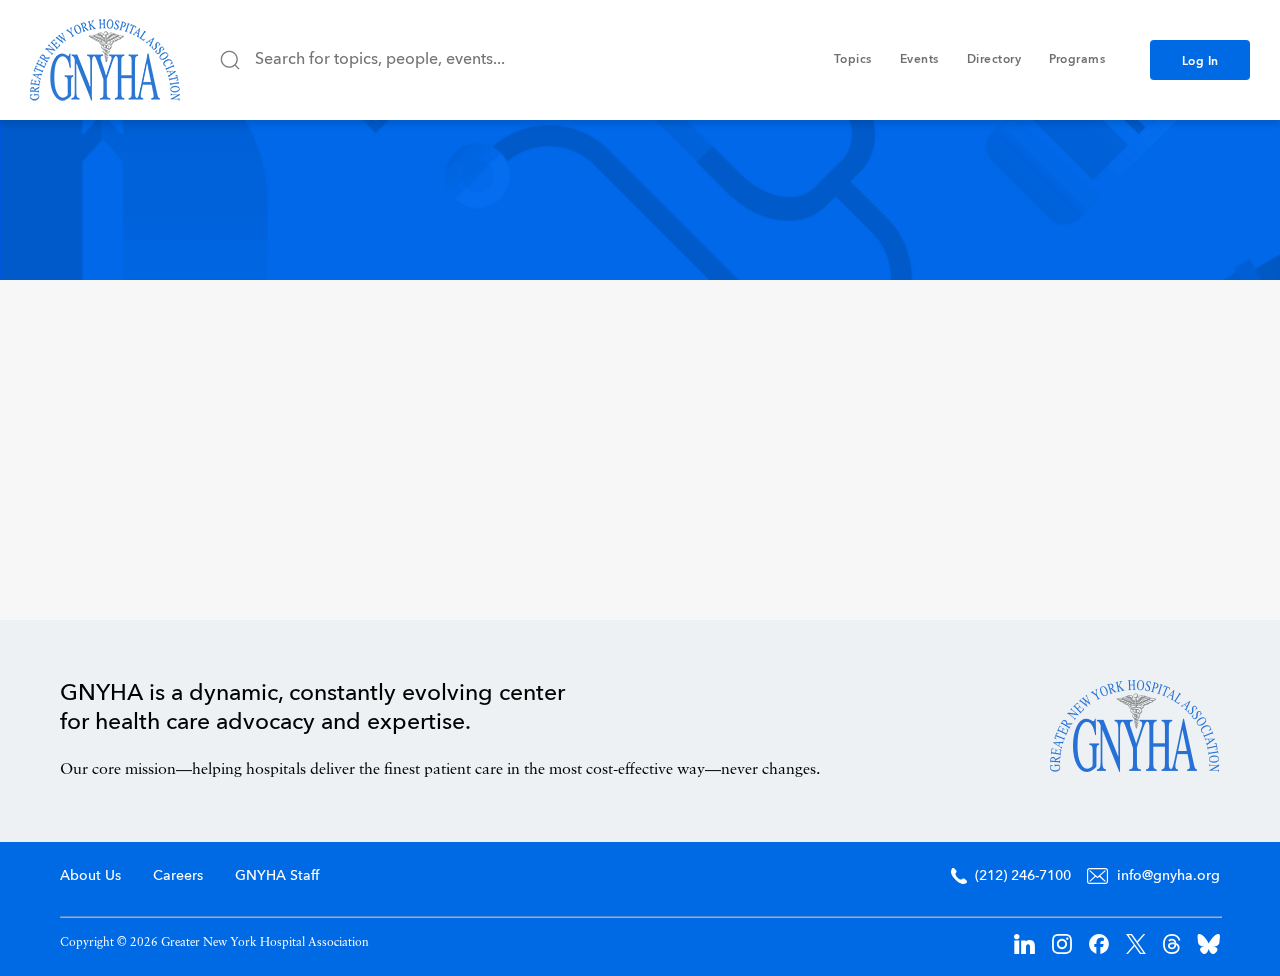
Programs (1077, 60)
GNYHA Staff (277, 876)
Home (1135, 726)
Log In (1200, 62)
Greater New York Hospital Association (105, 60)
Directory (994, 60)
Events (919, 60)
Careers (178, 876)
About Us (90, 876)
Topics (853, 60)
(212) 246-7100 (1023, 876)
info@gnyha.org (1168, 876)
